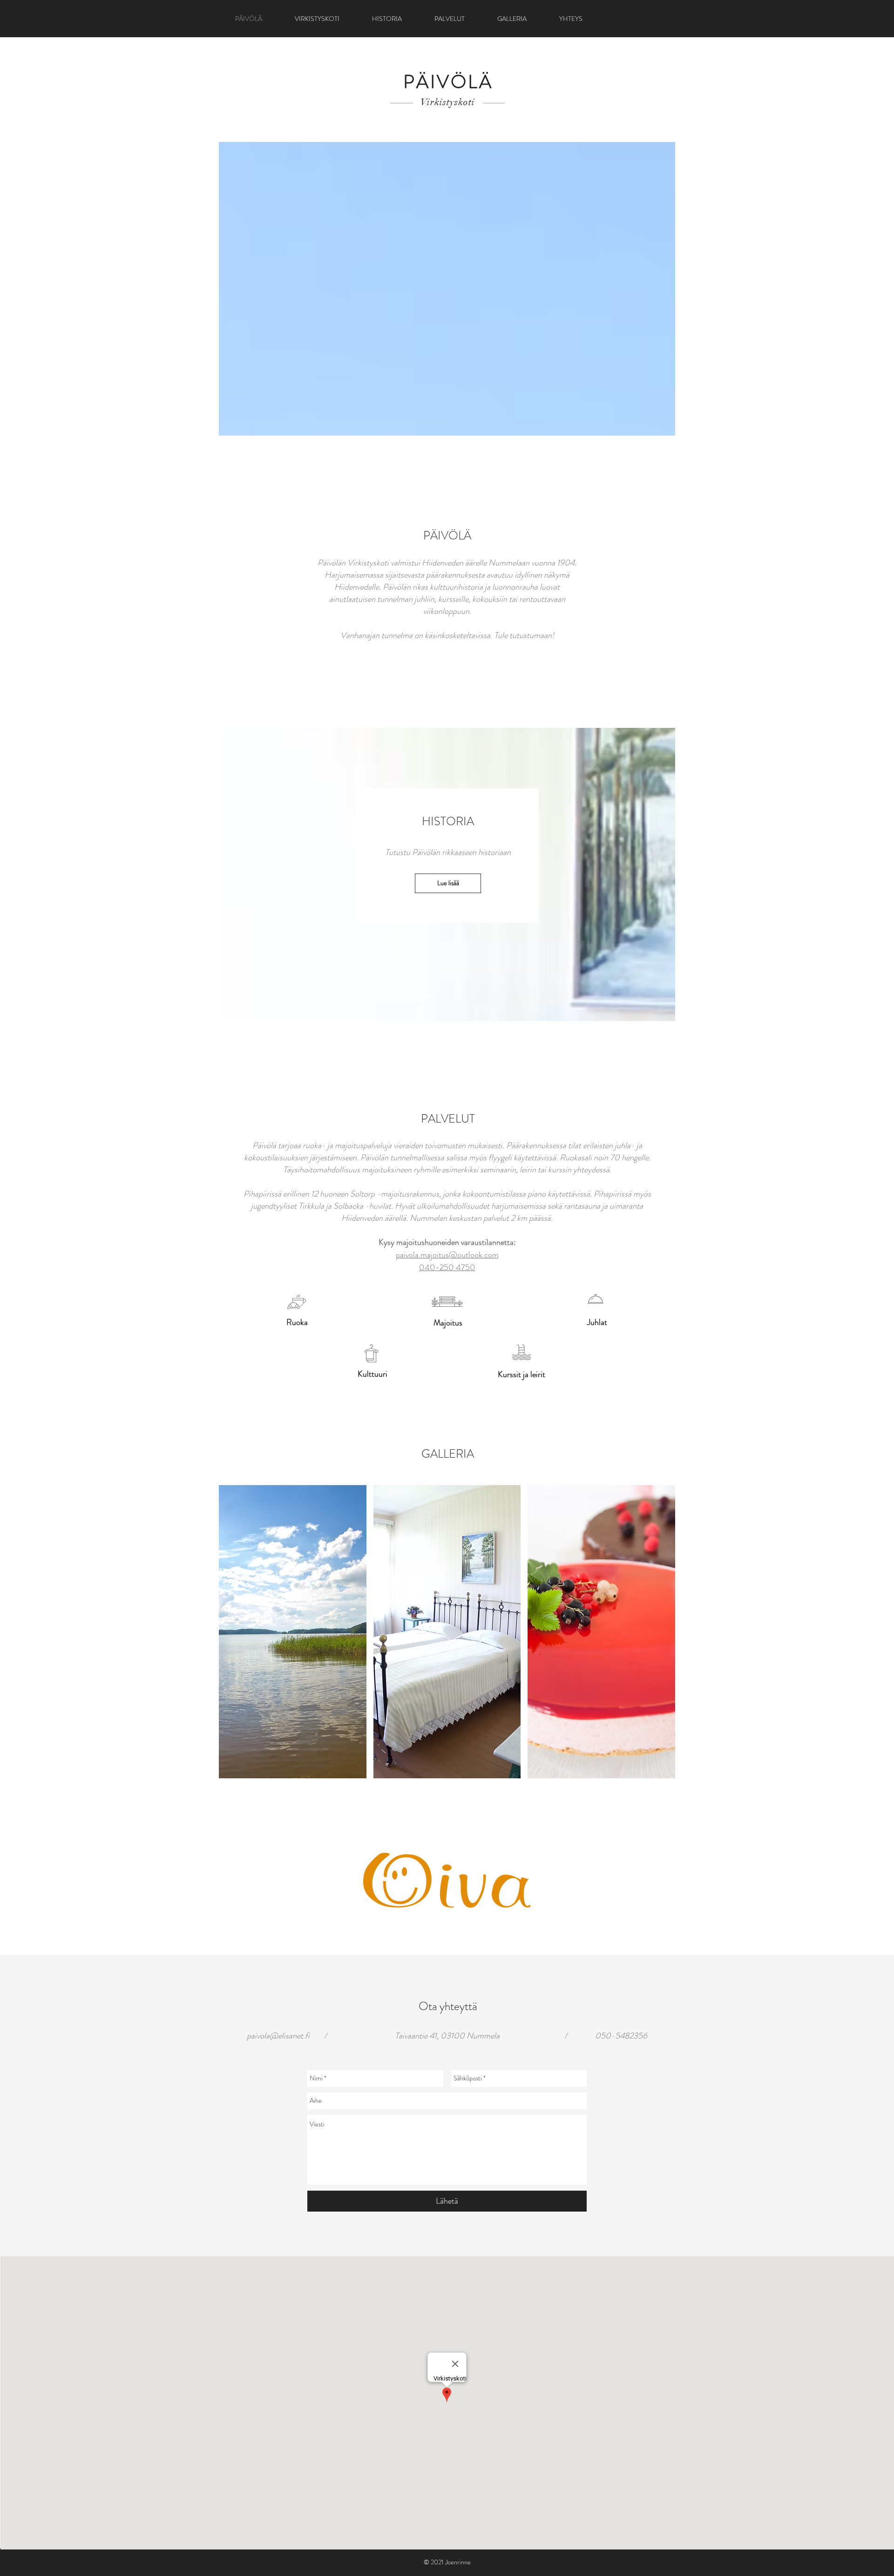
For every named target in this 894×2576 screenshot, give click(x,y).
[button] (293, 1632)
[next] (655, 1640)
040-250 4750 (447, 1267)
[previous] (239, 1640)
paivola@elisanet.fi (278, 2036)
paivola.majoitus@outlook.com (447, 1255)
